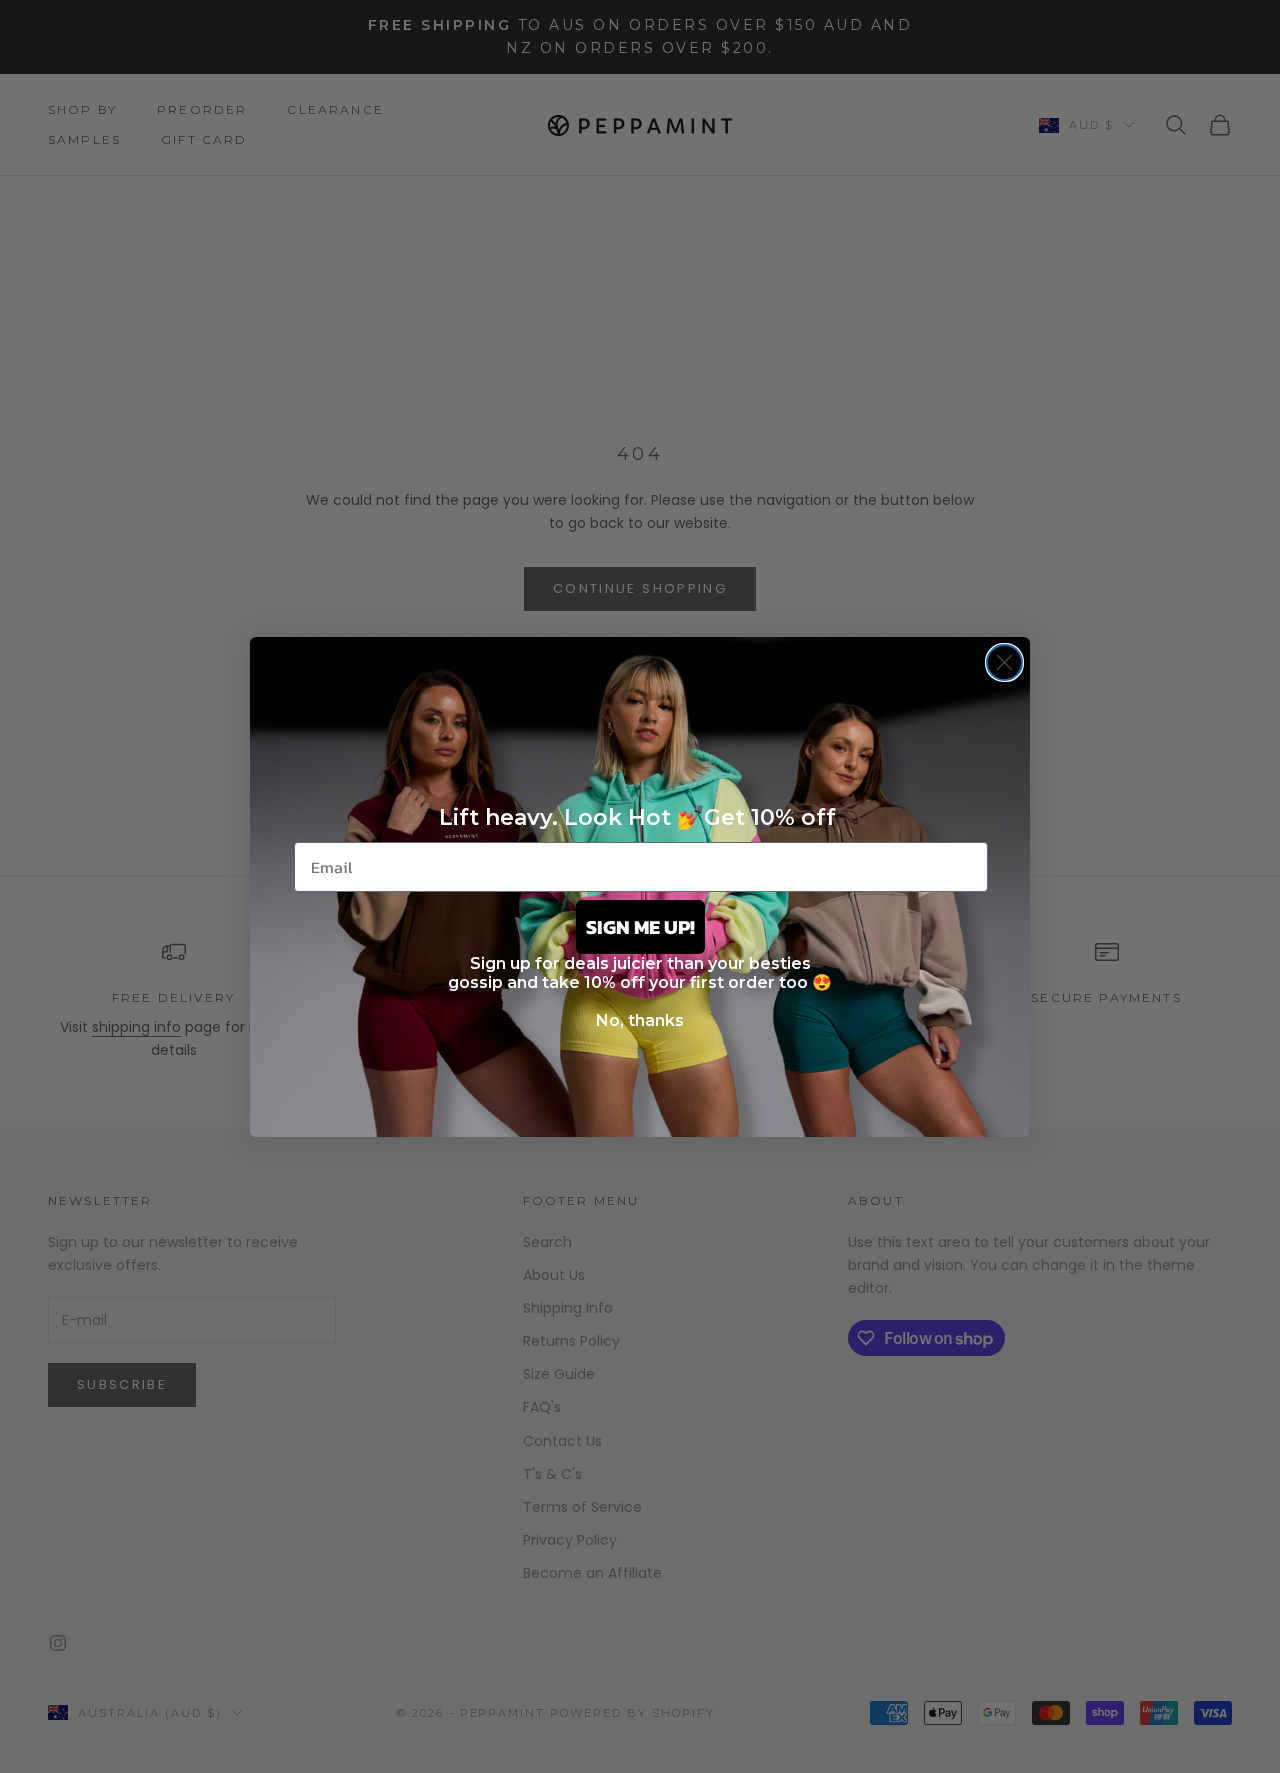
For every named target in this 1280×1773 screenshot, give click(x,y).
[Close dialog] (1004, 662)
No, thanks (640, 1020)
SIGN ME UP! (640, 927)
